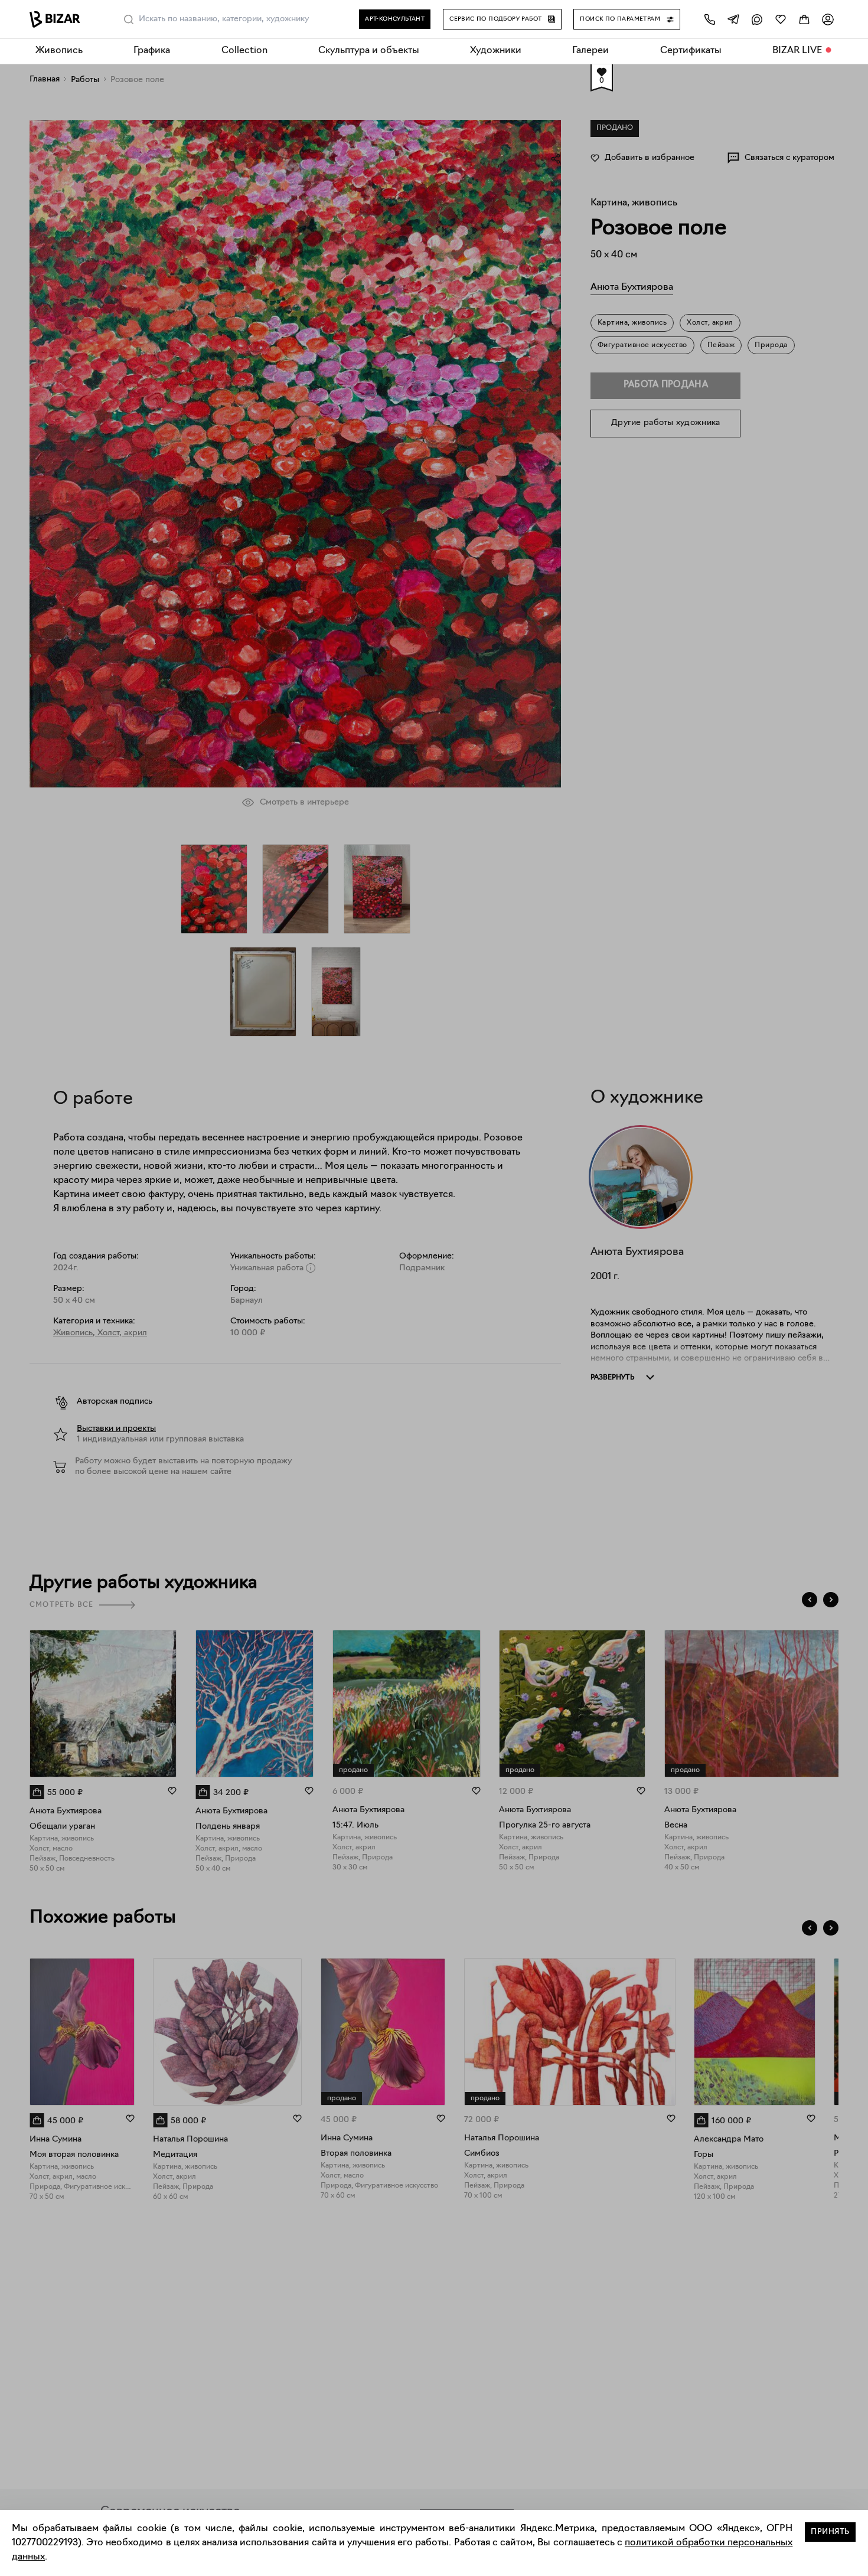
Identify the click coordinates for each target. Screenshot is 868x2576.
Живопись (59, 51)
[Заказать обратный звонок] (710, 19)
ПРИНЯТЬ (830, 2532)
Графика (152, 51)
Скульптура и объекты (369, 51)
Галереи (590, 51)
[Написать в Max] (757, 19)
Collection (244, 51)
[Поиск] (129, 19)
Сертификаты (691, 51)
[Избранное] (781, 19)
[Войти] (828, 19)
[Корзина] (804, 19)
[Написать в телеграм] (733, 19)
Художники (496, 51)
